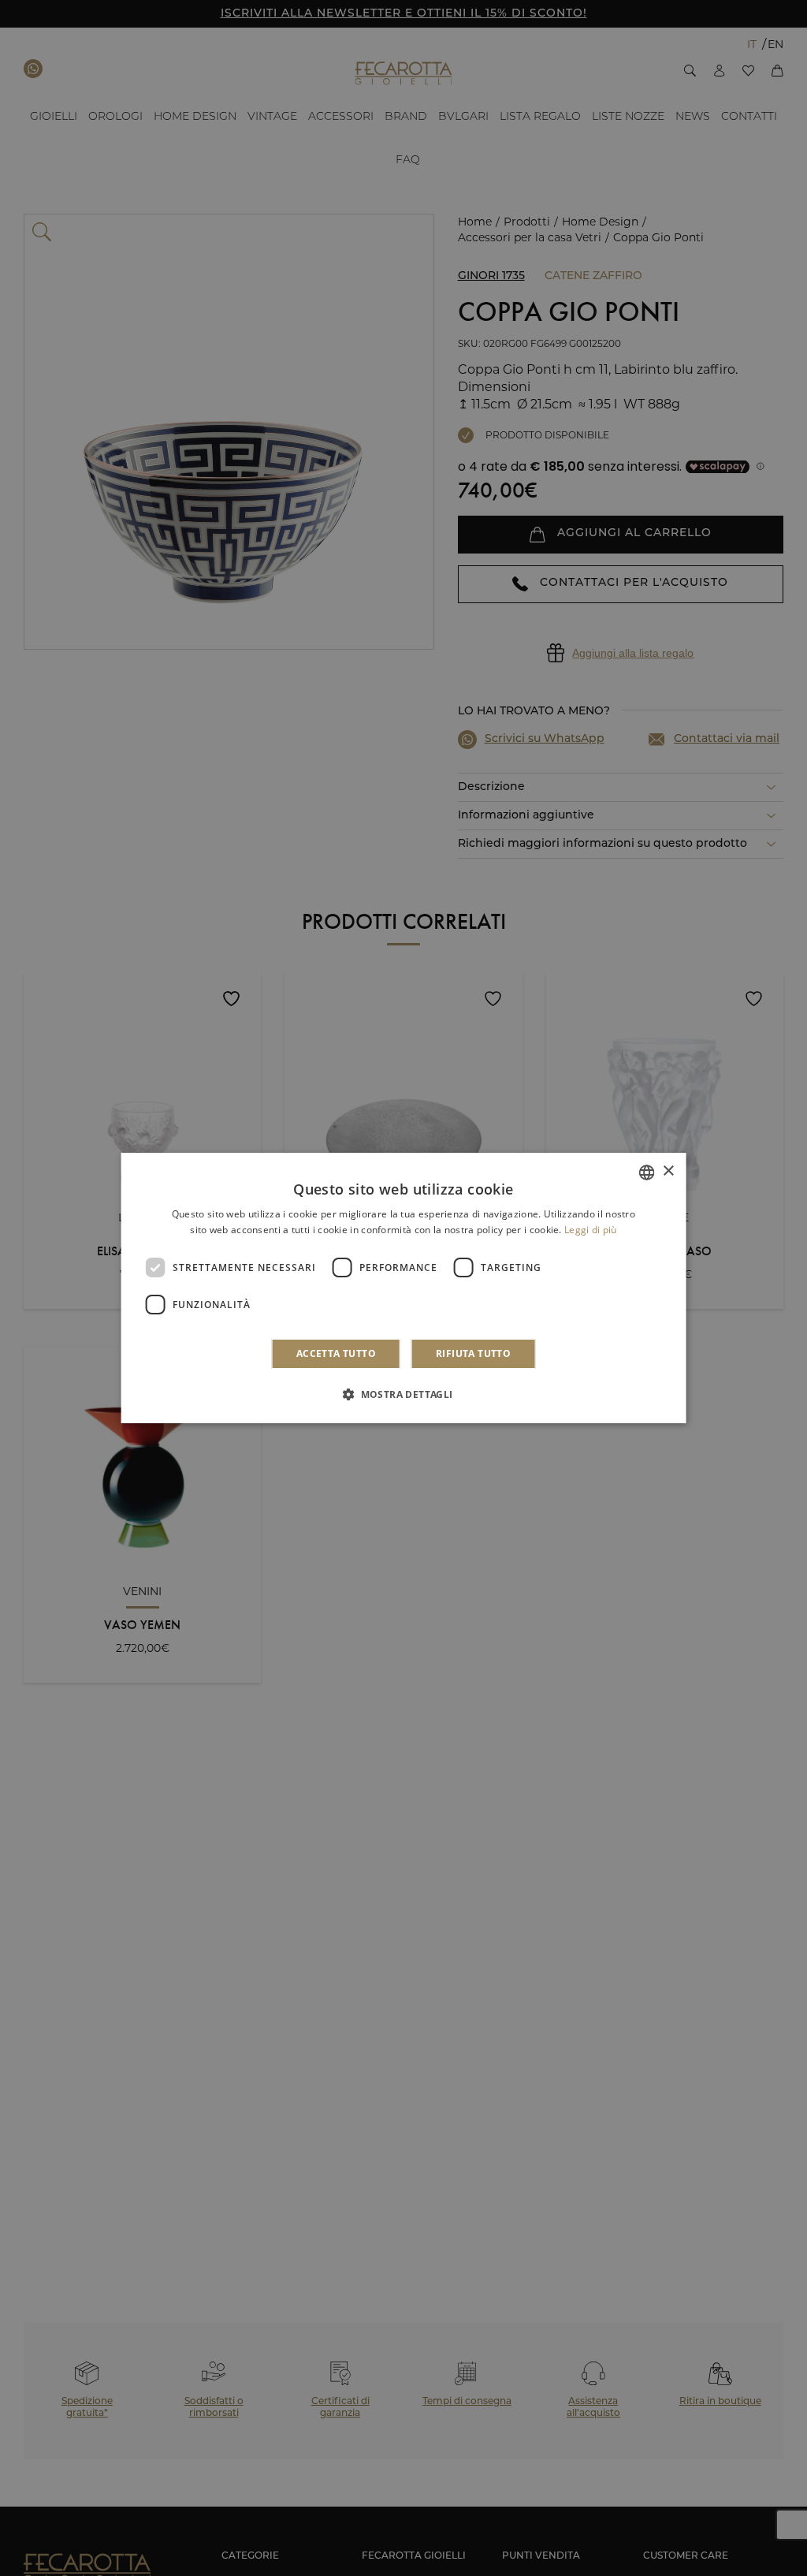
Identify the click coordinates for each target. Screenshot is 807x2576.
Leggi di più (591, 1230)
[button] (403, 1394)
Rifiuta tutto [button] (473, 1353)
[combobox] (646, 1172)
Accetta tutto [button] (336, 1353)
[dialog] (404, 1288)
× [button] (668, 1171)
